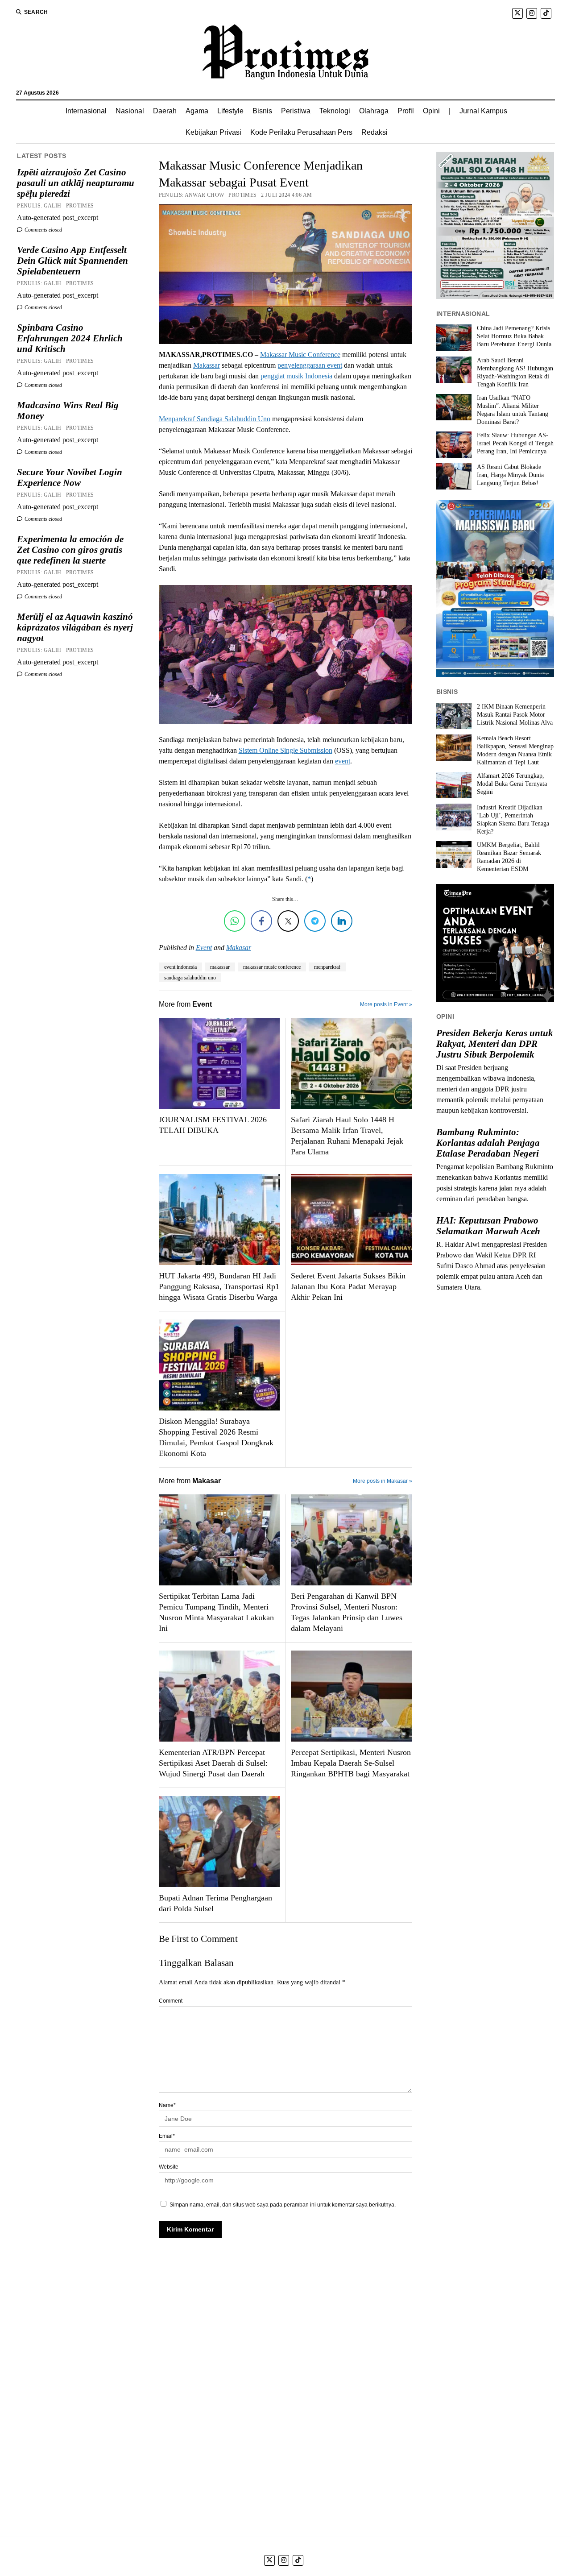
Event (204, 948)
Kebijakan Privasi (213, 132)
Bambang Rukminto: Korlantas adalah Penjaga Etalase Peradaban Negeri (488, 1143)
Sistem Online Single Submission (285, 750)
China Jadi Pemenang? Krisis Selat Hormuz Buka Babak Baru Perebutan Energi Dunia (514, 336)
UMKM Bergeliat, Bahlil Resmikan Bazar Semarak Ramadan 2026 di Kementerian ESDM (509, 857)
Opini (431, 111)
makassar (220, 967)
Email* (167, 2136)
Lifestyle (230, 111)
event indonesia (180, 967)
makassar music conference (272, 967)
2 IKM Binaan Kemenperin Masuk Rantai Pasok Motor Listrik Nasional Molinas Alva (515, 715)
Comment (171, 2001)
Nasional (130, 111)
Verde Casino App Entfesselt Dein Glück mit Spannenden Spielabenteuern (72, 261)
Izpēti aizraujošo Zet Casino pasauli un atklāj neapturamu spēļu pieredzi (76, 183)
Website (169, 2167)
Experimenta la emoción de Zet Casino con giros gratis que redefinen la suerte (70, 550)
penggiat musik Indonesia (296, 376)
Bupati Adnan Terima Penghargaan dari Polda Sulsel (215, 1903)
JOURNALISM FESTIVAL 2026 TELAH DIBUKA (213, 1125)
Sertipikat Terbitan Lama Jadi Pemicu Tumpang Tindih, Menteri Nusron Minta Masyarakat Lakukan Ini (216, 1612)
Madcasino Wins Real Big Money (68, 411)
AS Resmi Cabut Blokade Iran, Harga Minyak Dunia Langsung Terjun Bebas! (510, 475)
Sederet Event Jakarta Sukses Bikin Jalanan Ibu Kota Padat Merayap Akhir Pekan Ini (348, 1286)
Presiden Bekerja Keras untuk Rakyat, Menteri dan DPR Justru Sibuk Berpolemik (495, 1044)
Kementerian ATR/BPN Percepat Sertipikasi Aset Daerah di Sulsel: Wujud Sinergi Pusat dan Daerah (213, 1763)
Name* (167, 2105)
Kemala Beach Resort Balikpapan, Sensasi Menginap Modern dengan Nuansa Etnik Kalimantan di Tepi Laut (515, 750)
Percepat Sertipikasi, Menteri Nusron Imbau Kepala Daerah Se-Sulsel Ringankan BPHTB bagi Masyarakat (351, 1763)
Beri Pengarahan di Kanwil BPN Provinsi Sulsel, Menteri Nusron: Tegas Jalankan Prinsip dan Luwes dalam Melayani (347, 1612)
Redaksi (374, 132)
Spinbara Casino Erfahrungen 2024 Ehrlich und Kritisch (70, 338)
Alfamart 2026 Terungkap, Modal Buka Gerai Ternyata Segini (512, 784)
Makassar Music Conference (300, 355)
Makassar (207, 365)
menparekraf (327, 967)
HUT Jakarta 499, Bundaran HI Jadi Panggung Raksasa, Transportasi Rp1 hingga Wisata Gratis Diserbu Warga (219, 1286)
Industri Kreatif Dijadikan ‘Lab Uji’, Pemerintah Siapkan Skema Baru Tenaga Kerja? (513, 819)
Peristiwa (296, 111)
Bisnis (262, 111)
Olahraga (374, 111)
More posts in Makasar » (383, 1481)
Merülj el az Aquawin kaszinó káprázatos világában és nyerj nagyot (75, 627)
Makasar (239, 948)
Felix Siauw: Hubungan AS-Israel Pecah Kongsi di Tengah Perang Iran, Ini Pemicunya (515, 443)
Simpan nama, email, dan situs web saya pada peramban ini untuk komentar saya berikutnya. (283, 2205)
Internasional (86, 111)
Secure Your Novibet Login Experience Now (70, 477)
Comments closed (43, 230)
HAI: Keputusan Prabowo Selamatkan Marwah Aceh (488, 1226)
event (343, 761)
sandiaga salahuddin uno (190, 978)
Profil (406, 111)
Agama (197, 111)
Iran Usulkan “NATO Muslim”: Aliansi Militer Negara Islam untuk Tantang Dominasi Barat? (513, 410)
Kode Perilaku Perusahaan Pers (301, 132)
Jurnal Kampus (483, 111)
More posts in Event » (386, 1004)
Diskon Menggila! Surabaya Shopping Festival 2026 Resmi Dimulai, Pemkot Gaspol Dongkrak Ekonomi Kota (216, 1437)
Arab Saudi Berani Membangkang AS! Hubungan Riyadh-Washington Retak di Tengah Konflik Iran (515, 372)
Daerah (165, 111)
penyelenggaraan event (310, 365)
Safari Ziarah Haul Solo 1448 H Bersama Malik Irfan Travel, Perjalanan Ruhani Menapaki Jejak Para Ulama (347, 1136)
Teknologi (335, 111)
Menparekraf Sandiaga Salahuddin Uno (215, 419)
